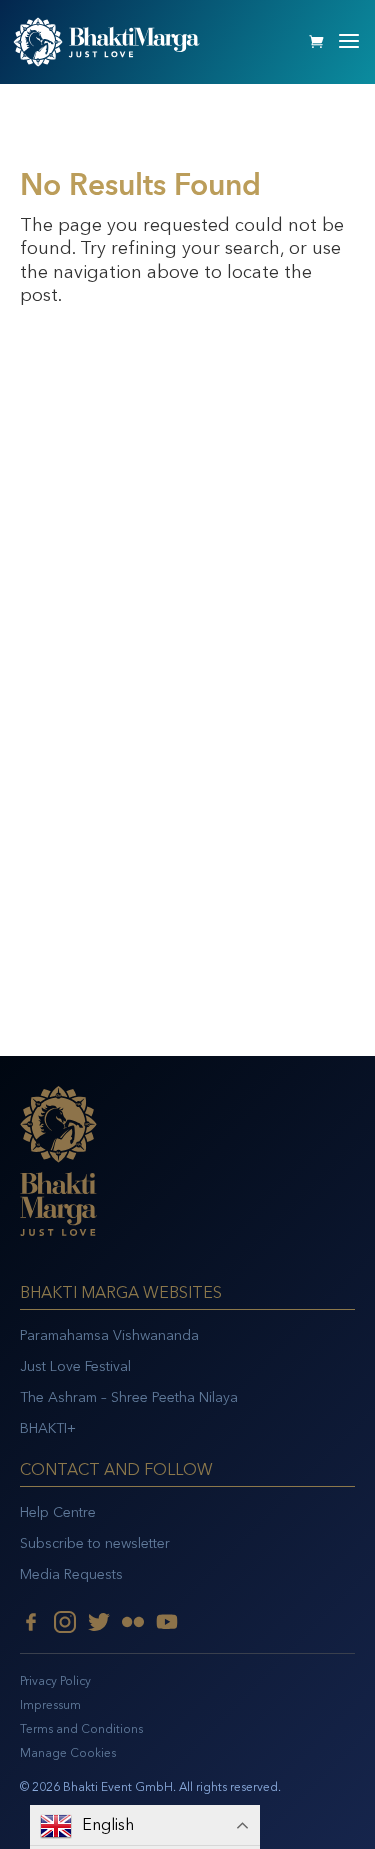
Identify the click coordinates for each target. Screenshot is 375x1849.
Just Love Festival (75, 1366)
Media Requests (71, 1574)
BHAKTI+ (48, 1428)
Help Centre (58, 1512)
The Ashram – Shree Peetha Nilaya (129, 1397)
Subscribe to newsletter (95, 1543)
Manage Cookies (68, 1753)
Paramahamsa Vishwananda (109, 1335)
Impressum (50, 1705)
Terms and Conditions (81, 1729)
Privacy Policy (55, 1681)
